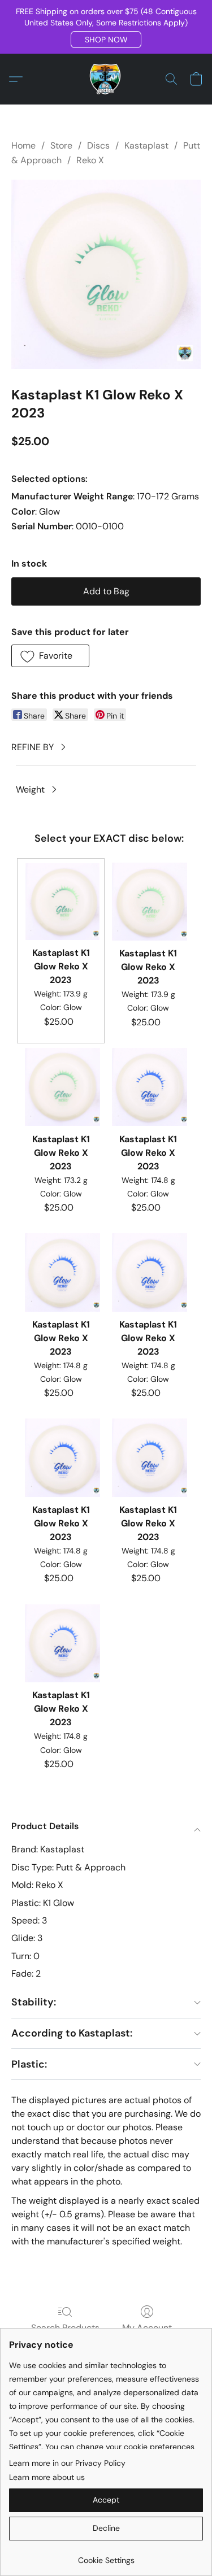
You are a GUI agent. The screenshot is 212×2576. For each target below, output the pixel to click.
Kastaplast (146, 145)
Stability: (34, 2002)
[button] (106, 40)
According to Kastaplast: (72, 2033)
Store (61, 145)
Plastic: (29, 2064)
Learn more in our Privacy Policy (67, 2463)
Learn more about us (47, 2477)
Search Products (65, 2328)
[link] (106, 2556)
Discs (98, 145)
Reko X (90, 160)
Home (23, 145)
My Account (147, 2328)
